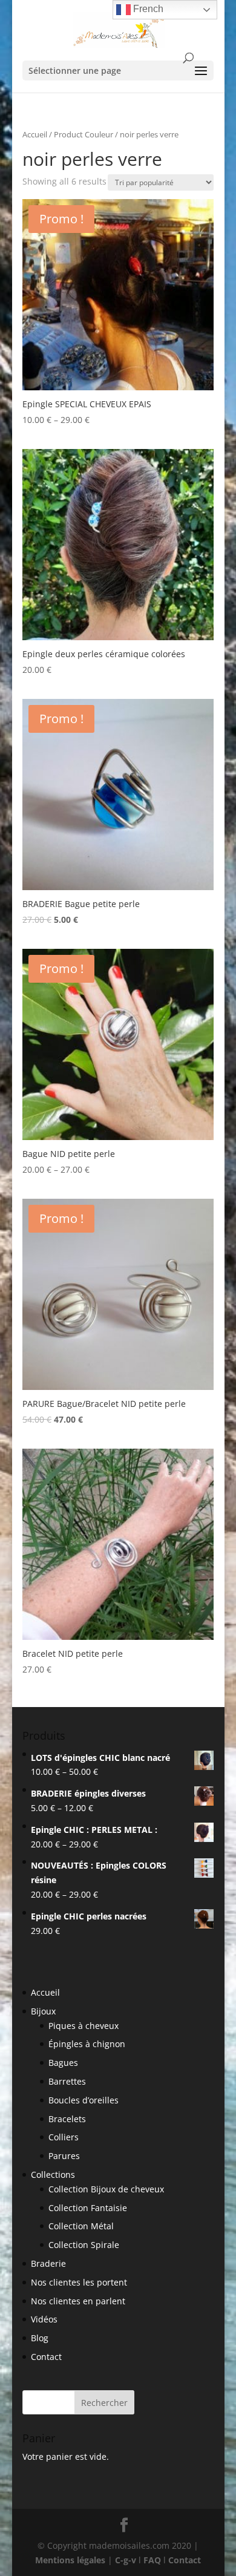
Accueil (35, 134)
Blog (40, 2338)
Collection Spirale (84, 2245)
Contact (46, 2357)
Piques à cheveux (84, 2026)
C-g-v (126, 2560)
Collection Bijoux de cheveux (106, 2189)
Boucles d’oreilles (84, 2100)
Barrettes (67, 2081)
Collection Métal (81, 2226)
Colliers (64, 2137)
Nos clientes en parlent (78, 2301)
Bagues (63, 2063)
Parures (64, 2156)
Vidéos (44, 2319)
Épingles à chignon (87, 2044)
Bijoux (43, 2011)
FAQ (152, 2560)
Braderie (48, 2263)
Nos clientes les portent (79, 2282)
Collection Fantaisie (88, 2208)
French (147, 9)
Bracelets (67, 2119)
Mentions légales (70, 2560)
